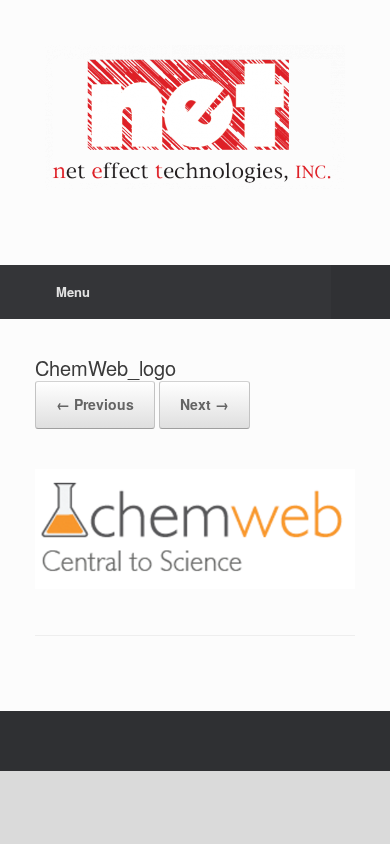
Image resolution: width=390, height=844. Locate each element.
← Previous (95, 404)
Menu (73, 291)
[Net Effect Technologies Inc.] (195, 117)
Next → (204, 404)
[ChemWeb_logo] (195, 583)
